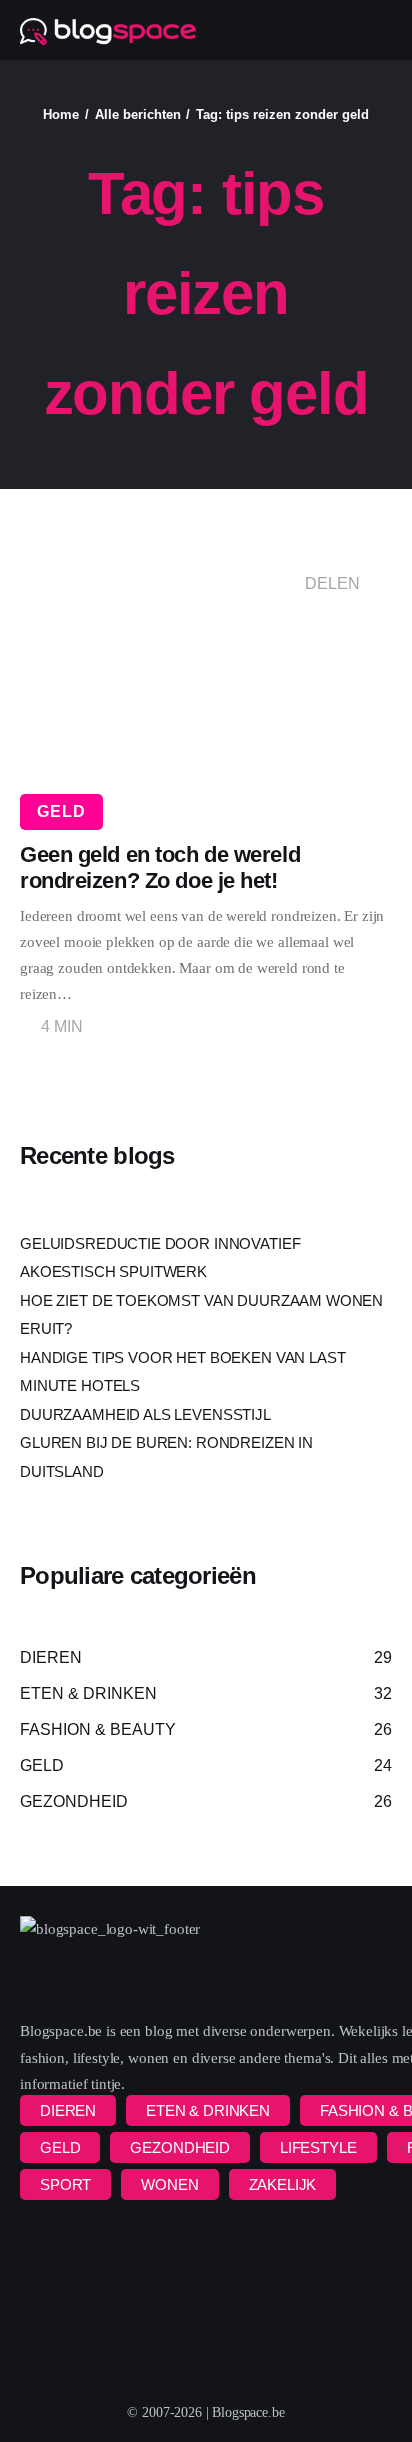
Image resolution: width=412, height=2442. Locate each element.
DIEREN (68, 2110)
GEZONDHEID (180, 2147)
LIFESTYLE (318, 2147)
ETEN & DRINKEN (208, 2110)
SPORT (65, 2184)
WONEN (169, 2184)
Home (61, 114)
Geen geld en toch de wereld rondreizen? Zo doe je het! (160, 867)
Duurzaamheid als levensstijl (145, 1414)
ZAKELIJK (283, 2184)
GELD (61, 811)
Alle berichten (138, 114)
